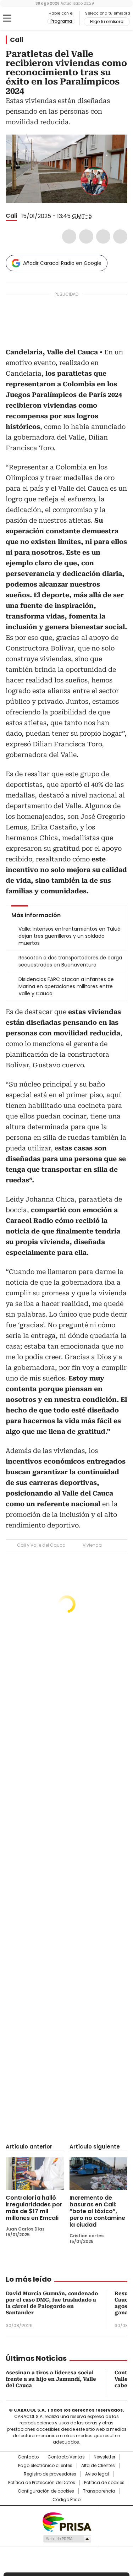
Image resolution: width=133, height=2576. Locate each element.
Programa (61, 21)
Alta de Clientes (98, 2466)
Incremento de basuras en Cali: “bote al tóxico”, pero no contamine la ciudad (97, 2211)
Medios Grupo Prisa (67, 2539)
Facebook (69, 236)
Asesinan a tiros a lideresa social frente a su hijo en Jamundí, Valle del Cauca (51, 2379)
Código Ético (66, 2500)
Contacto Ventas (66, 2457)
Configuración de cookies (46, 2491)
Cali (16, 40)
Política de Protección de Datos (42, 2483)
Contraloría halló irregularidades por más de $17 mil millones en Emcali (34, 2208)
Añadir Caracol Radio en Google (62, 263)
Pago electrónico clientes (45, 2466)
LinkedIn (103, 236)
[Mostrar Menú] (7, 18)
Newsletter (104, 2457)
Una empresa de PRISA (67, 2521)
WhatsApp (120, 236)
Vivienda (92, 1545)
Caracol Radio (35, 18)
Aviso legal (97, 2474)
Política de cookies (104, 2483)
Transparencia (99, 2491)
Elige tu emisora (107, 22)
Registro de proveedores (50, 2474)
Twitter (86, 236)
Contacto (28, 2457)
